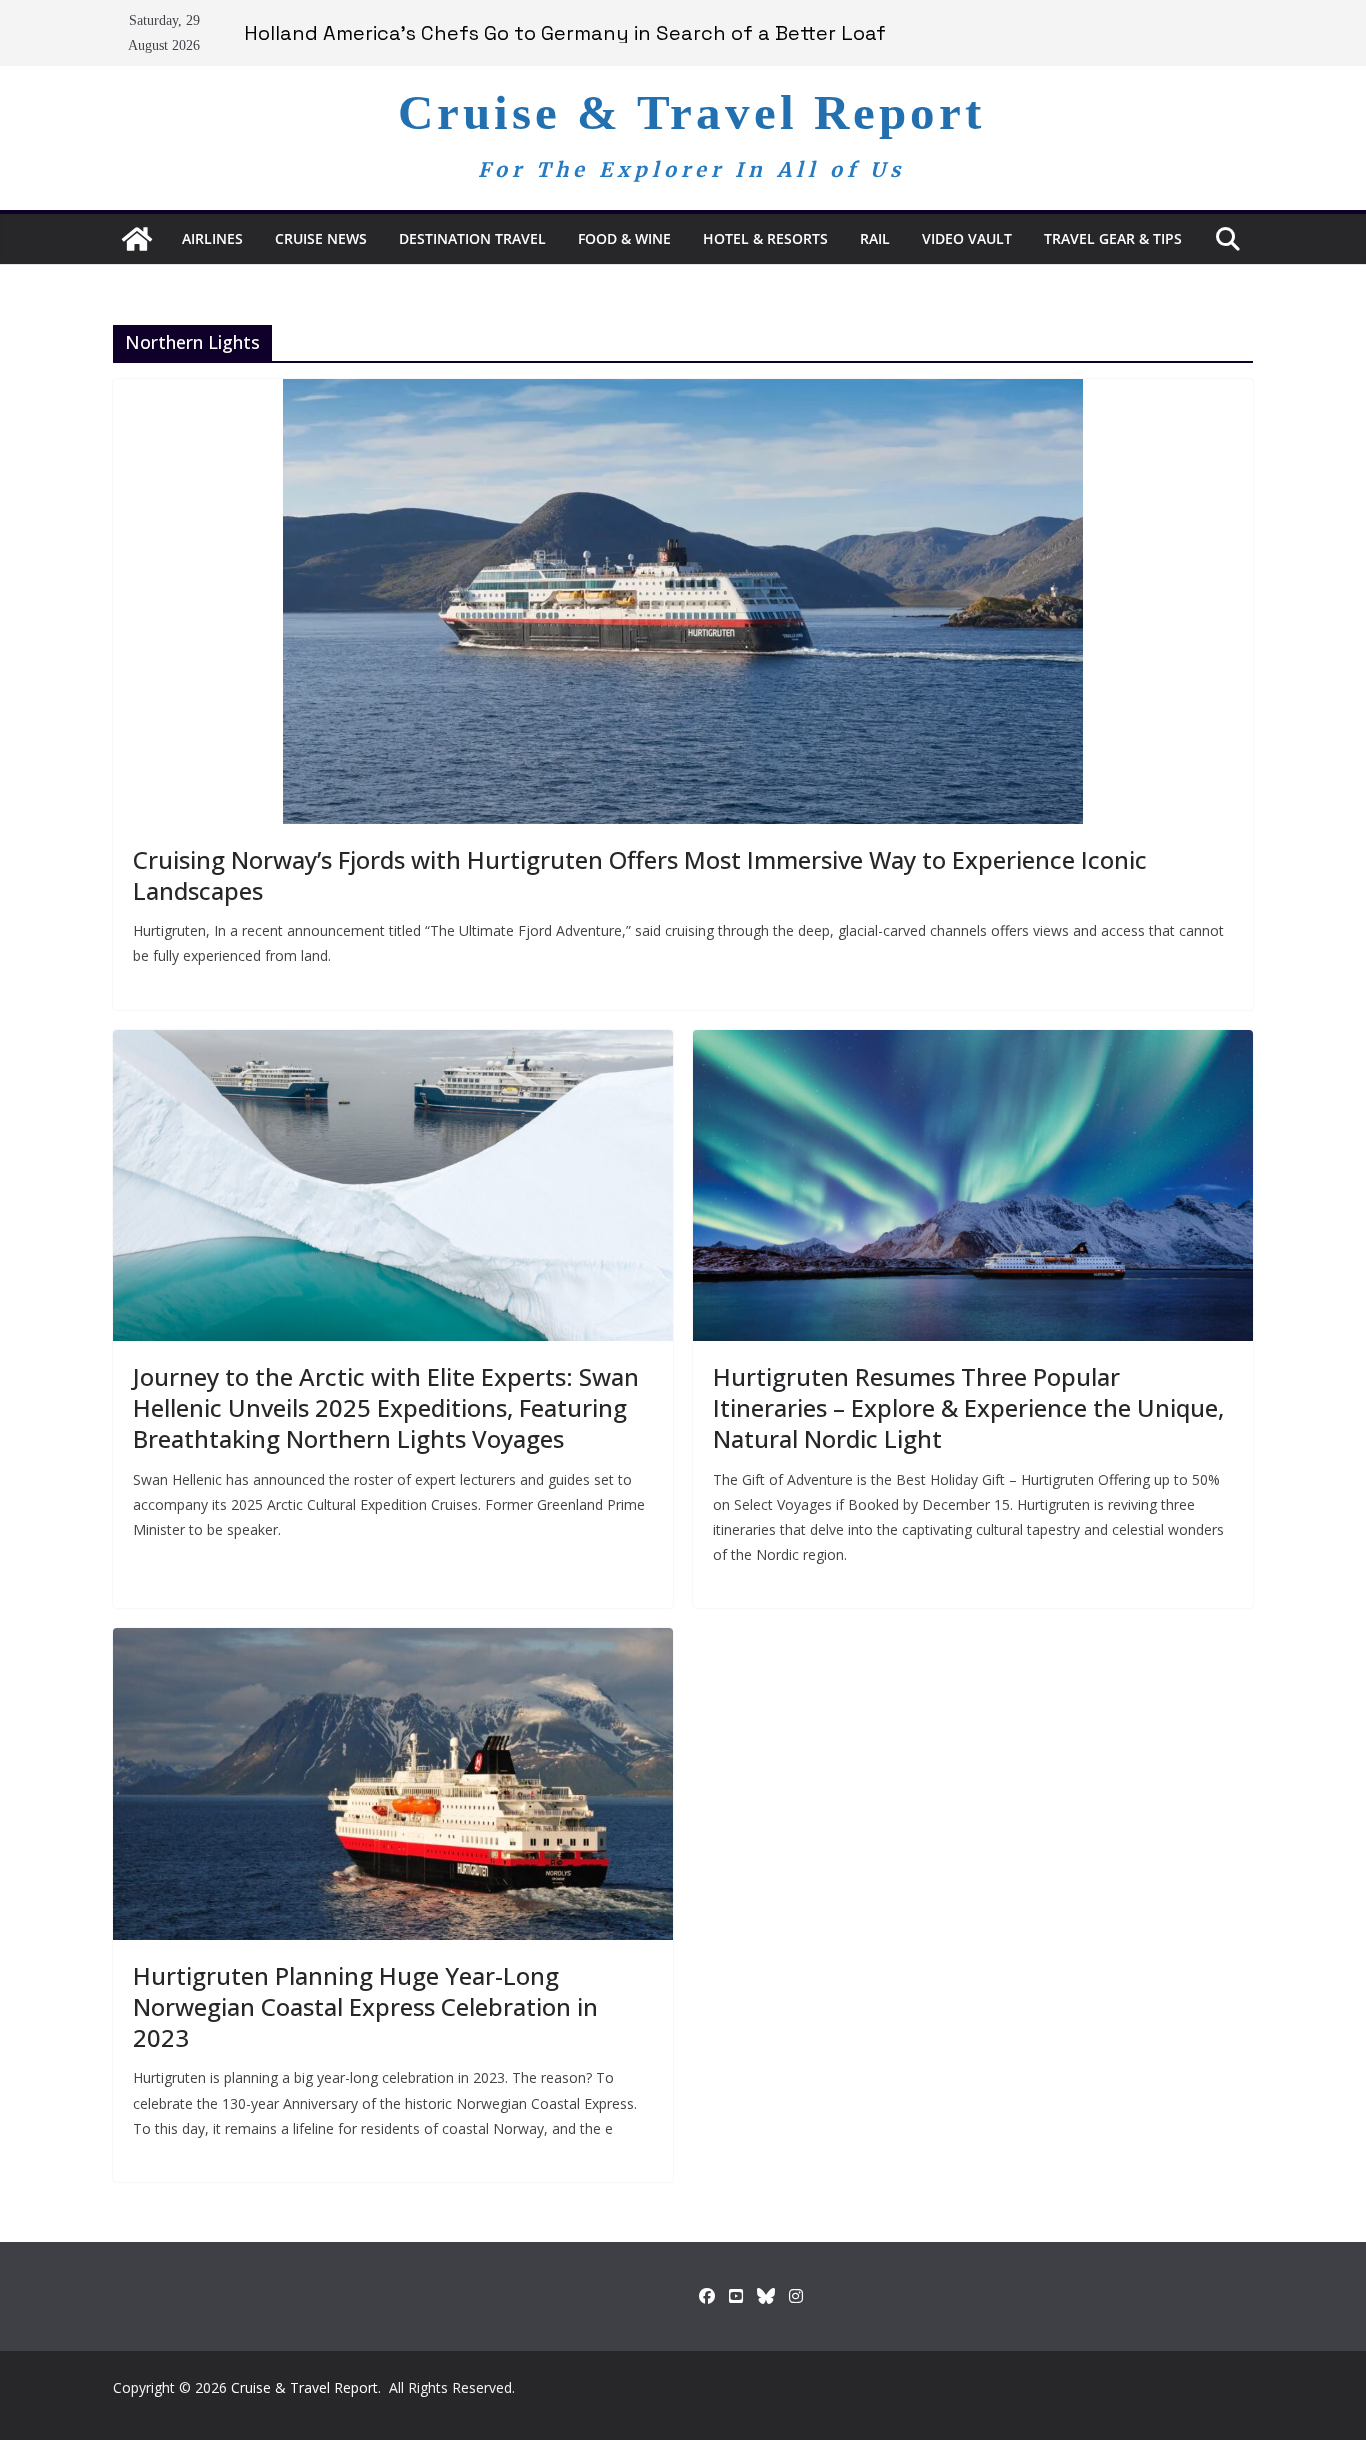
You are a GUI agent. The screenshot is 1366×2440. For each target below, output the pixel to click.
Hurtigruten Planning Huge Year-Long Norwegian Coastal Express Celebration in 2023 (365, 2006)
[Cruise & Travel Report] (137, 239)
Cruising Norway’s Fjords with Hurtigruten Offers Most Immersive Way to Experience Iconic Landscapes (640, 875)
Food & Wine (624, 238)
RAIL (875, 238)
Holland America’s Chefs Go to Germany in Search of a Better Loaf (565, 33)
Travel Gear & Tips (1113, 238)
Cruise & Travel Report (691, 112)
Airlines (212, 238)
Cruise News (321, 238)
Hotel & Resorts (765, 238)
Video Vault (967, 238)
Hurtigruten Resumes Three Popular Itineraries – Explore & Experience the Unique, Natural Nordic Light (968, 1407)
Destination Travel (472, 238)
